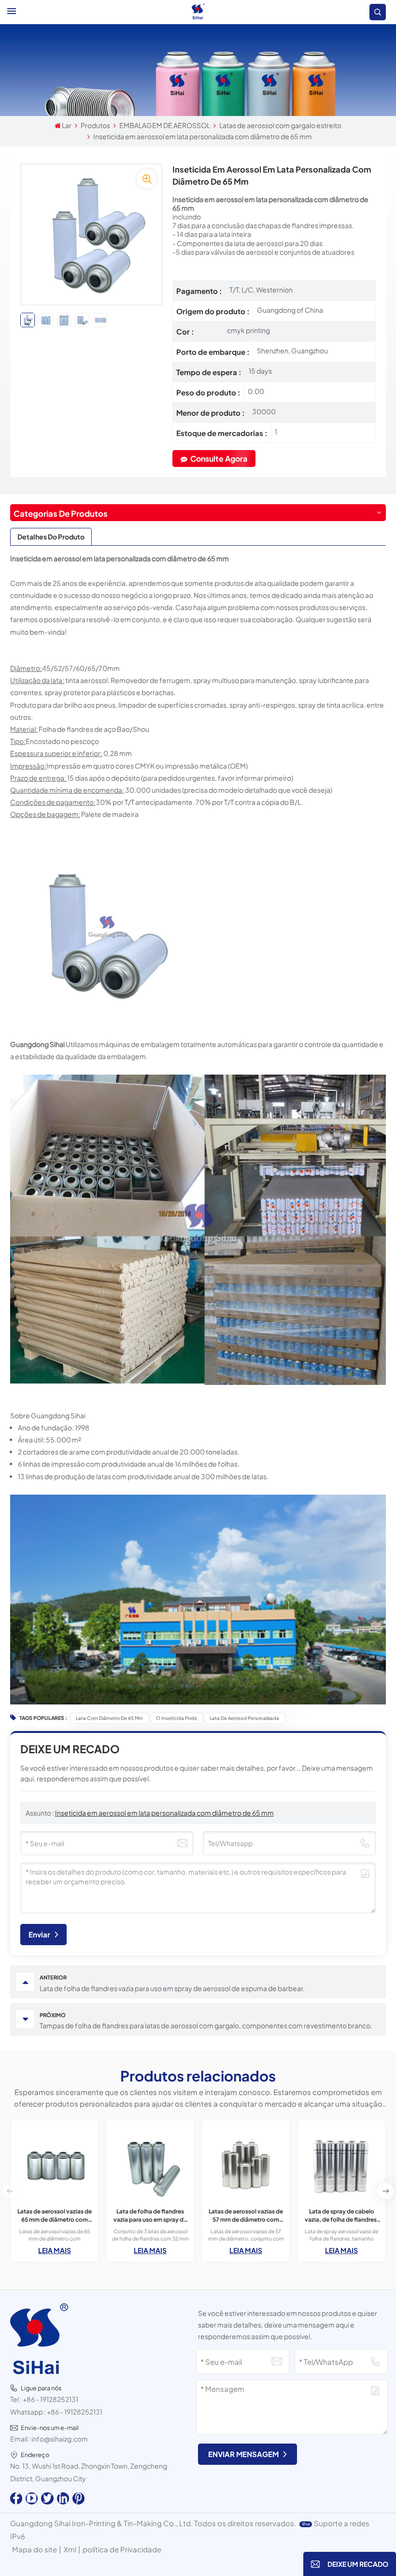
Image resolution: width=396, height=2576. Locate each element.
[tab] (51, 537)
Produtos (95, 125)
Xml (70, 2549)
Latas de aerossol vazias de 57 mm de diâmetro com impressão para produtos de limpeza (246, 2216)
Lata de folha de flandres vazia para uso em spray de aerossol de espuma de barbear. (150, 2216)
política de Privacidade (122, 2549)
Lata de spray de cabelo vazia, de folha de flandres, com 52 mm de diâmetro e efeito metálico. (342, 2216)
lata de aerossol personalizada (244, 1718)
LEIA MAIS (55, 2250)
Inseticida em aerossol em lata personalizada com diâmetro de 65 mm (164, 1813)
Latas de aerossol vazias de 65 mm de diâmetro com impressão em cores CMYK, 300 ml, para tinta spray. (55, 2216)
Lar (67, 125)
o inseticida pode (177, 1718)
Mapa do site (35, 2549)
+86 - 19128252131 (50, 2399)
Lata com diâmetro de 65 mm (109, 1718)
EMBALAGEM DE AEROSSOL (165, 125)
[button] (386, 2191)
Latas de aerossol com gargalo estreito (280, 125)
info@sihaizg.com (60, 2439)
